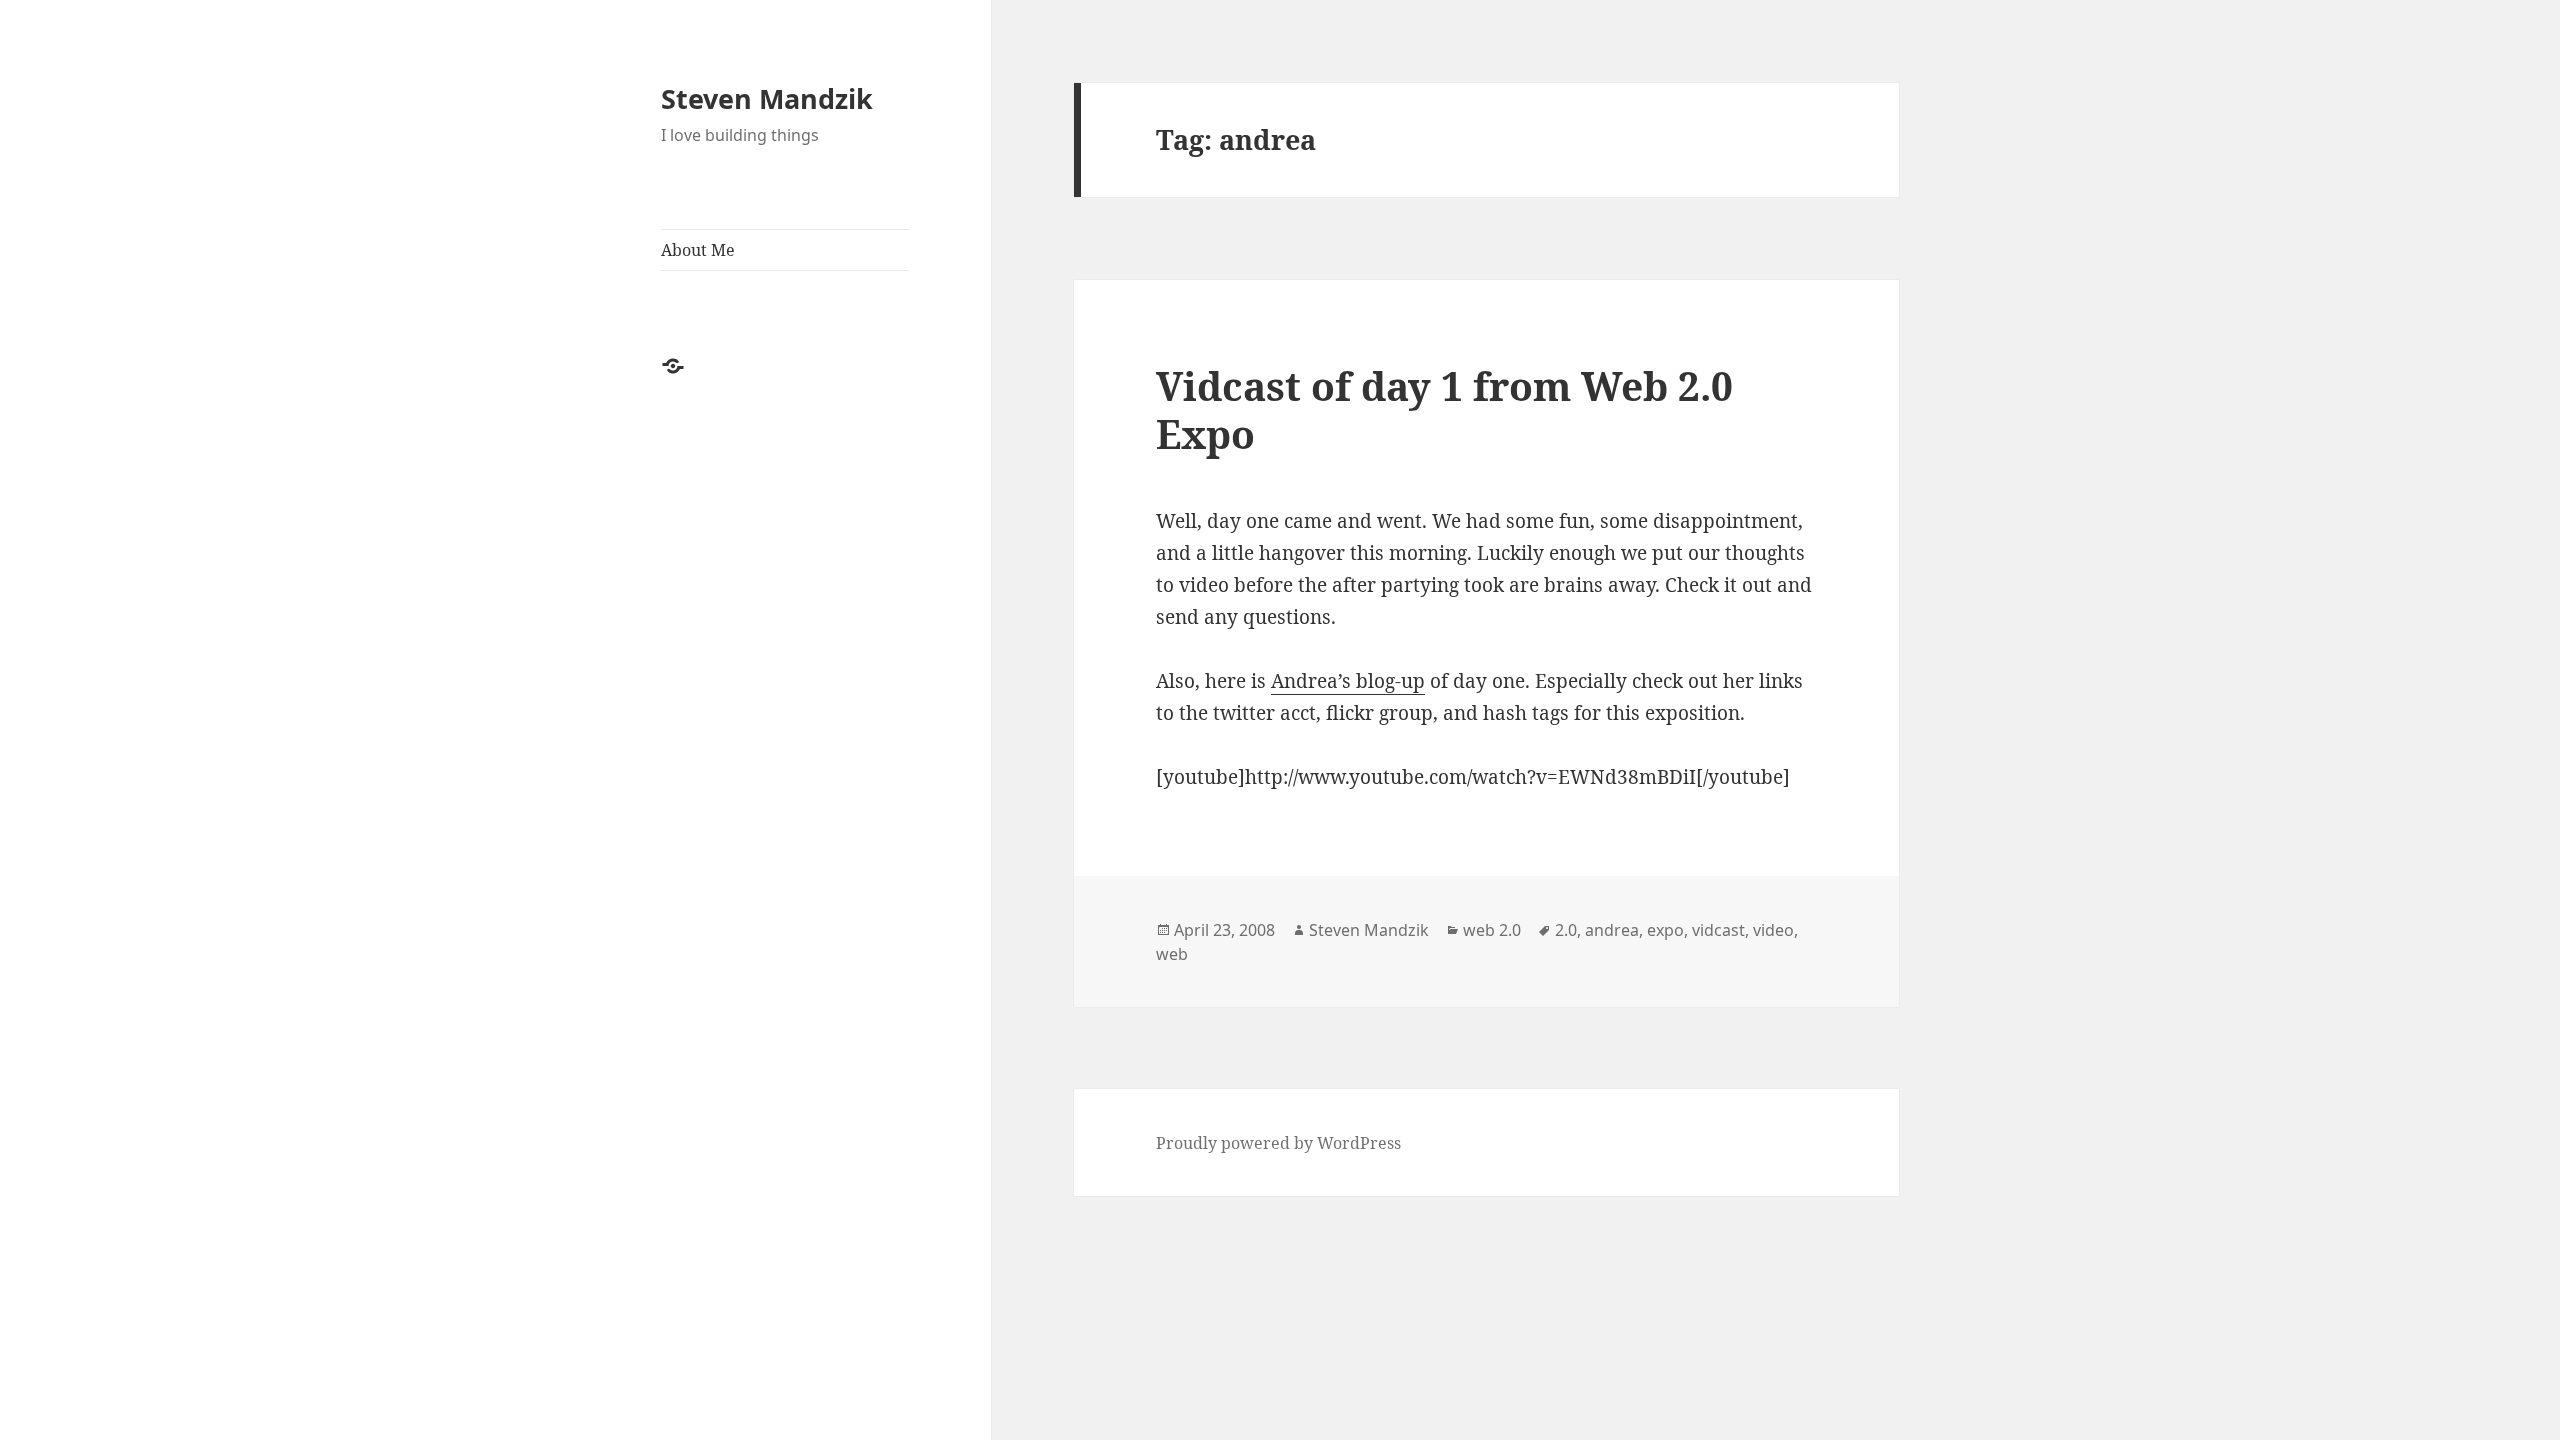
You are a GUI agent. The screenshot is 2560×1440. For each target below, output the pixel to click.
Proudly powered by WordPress (1278, 1143)
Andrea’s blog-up (1348, 681)
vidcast (1718, 930)
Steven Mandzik (767, 98)
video (1773, 930)
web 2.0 (1492, 930)
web (1172, 954)
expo (1665, 930)
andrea (1612, 930)
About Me (698, 250)
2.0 (1566, 930)
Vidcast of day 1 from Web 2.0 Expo (1444, 409)
